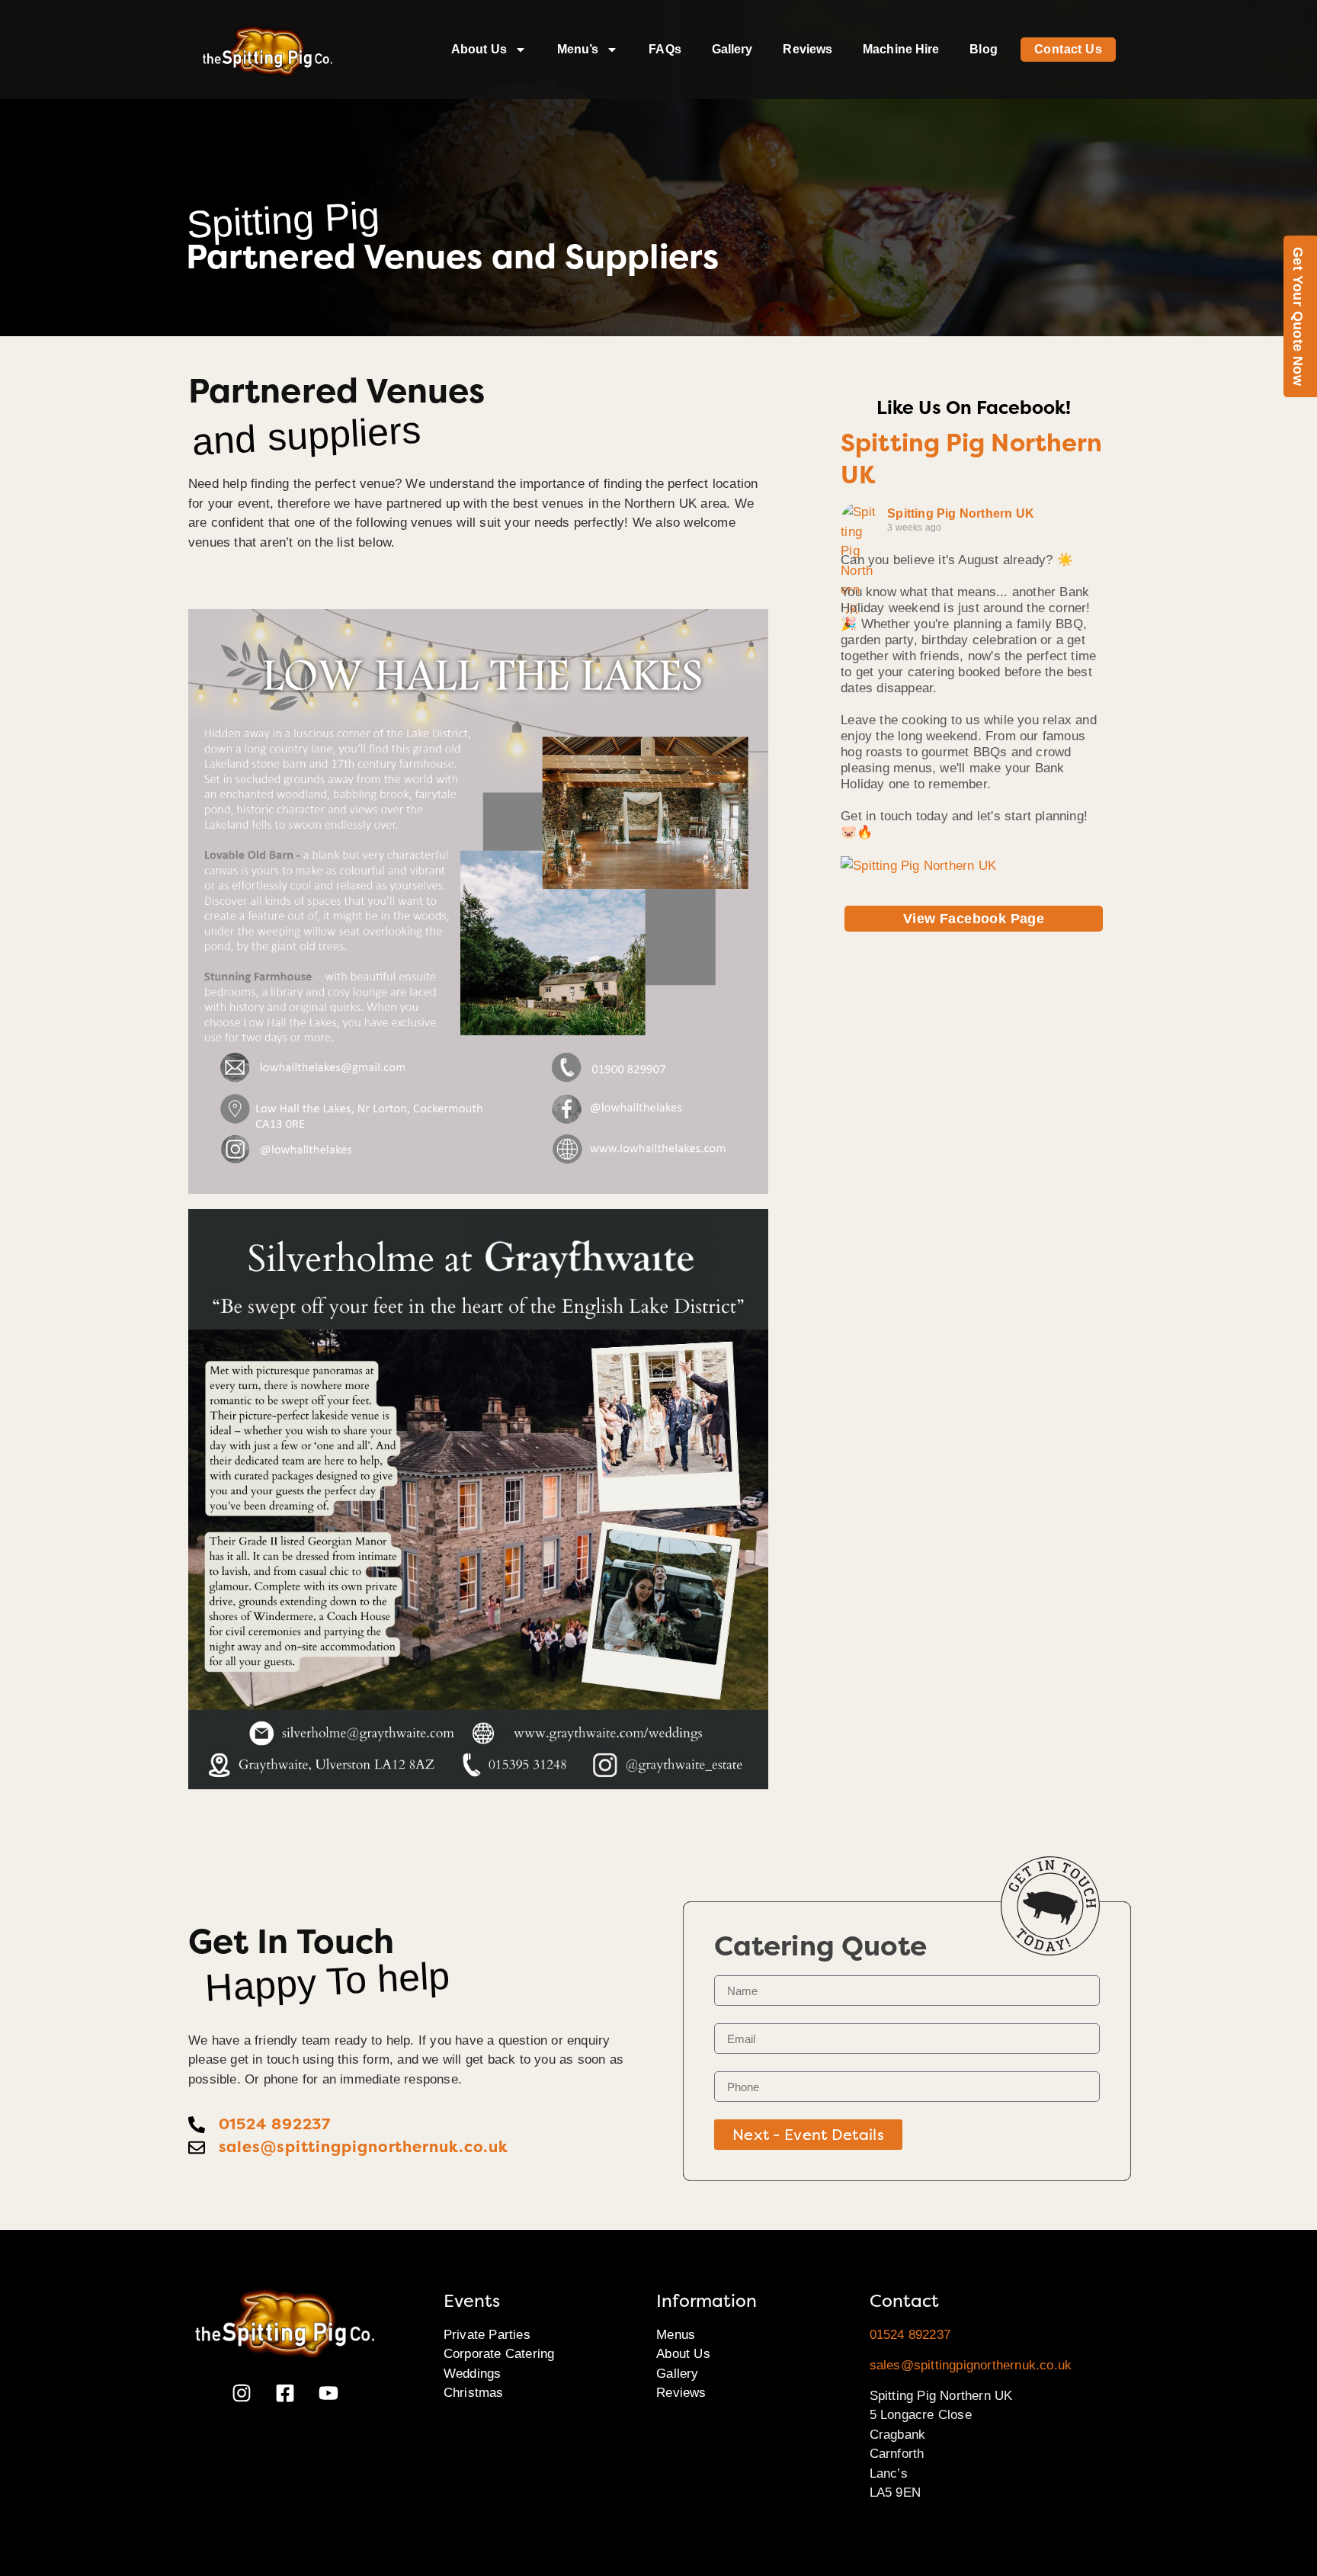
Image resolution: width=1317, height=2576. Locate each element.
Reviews (808, 49)
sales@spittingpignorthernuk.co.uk (971, 2365)
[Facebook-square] (285, 2393)
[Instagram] (242, 2393)
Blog (983, 49)
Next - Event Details (808, 2135)
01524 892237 (910, 2335)
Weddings (473, 2374)
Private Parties (487, 2335)
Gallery (732, 49)
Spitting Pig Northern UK (961, 513)
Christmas (474, 2393)
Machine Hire (901, 49)
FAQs (665, 49)
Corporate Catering (499, 2354)
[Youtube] (328, 2393)
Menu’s (578, 49)
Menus (676, 2335)
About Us (479, 49)
